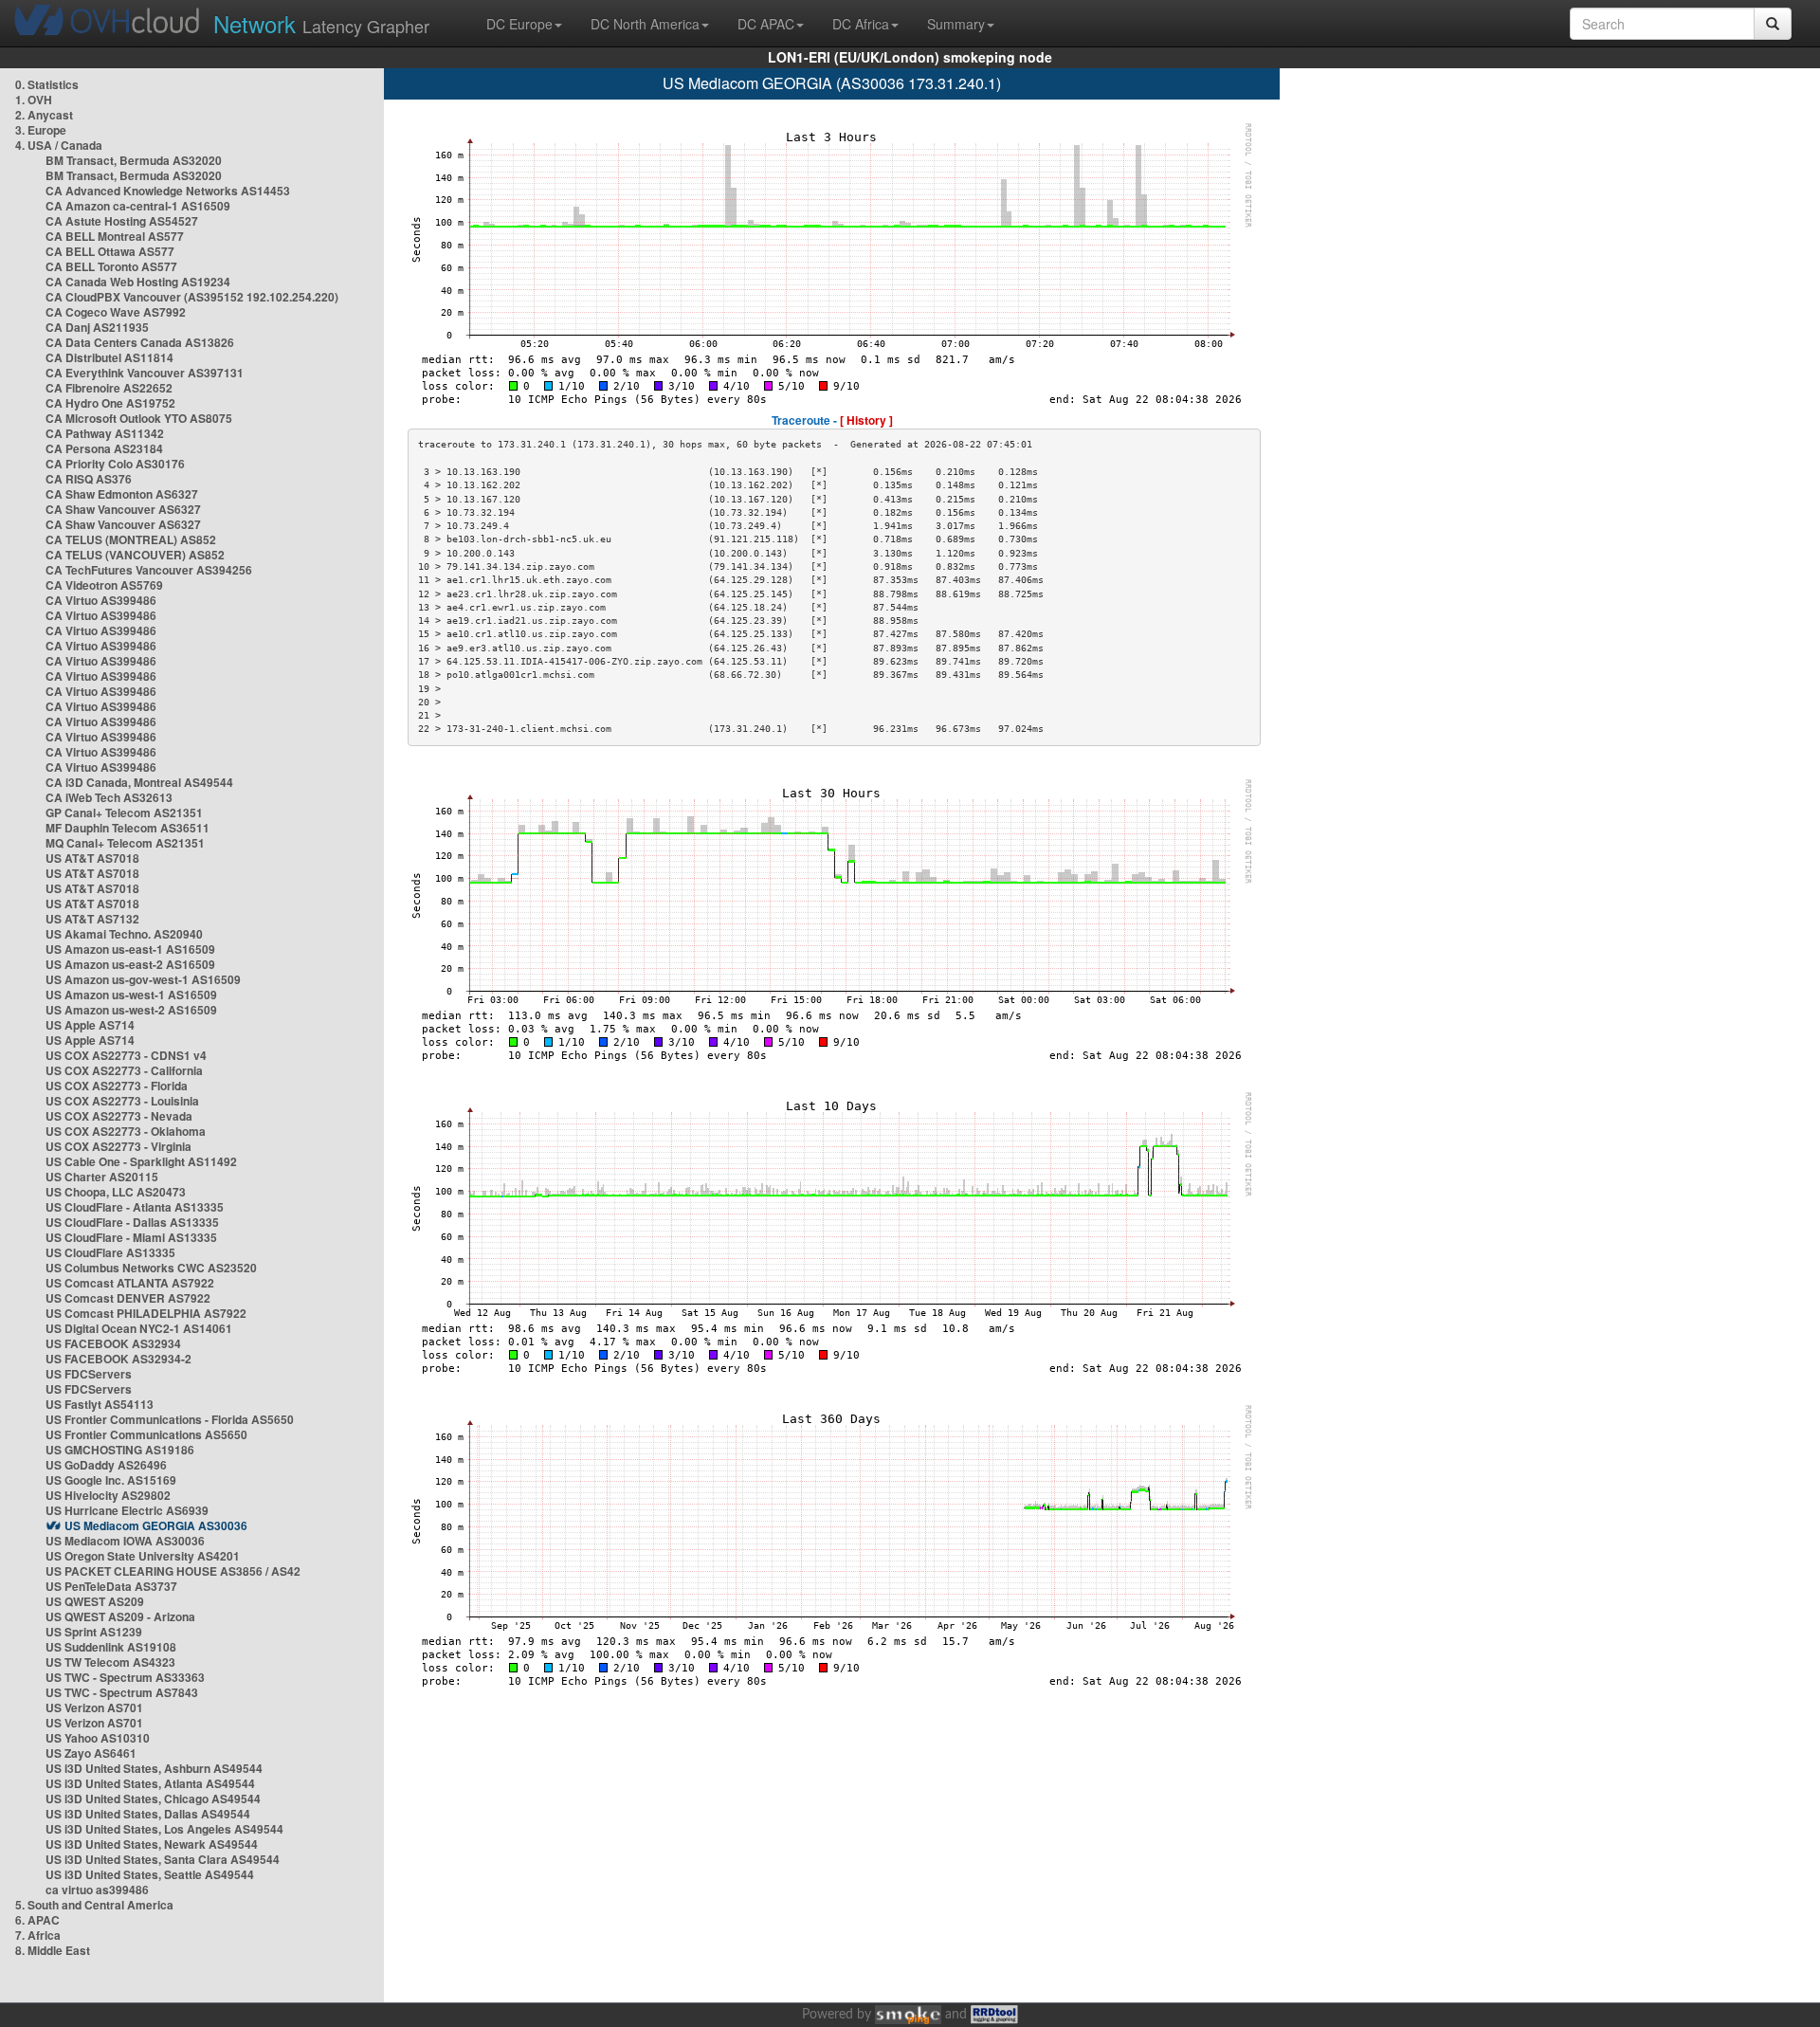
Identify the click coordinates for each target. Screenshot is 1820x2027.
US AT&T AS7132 (92, 919)
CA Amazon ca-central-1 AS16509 (138, 206)
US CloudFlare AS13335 (110, 1252)
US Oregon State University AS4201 (143, 1556)
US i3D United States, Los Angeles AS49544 (164, 1829)
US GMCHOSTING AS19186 (120, 1450)
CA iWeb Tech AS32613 (109, 797)
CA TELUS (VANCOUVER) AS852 (135, 555)
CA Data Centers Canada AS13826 (140, 342)
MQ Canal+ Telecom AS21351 (125, 843)
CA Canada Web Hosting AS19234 (138, 282)
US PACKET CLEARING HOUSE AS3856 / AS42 (173, 1571)
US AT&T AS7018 (92, 858)
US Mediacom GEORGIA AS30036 (156, 1525)
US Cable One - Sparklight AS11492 (141, 1161)
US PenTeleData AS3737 (111, 1586)
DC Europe (519, 24)
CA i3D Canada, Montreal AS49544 (139, 782)
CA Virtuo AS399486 (101, 600)
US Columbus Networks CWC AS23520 (151, 1268)
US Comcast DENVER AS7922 (128, 1298)
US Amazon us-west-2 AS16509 (131, 1010)
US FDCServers (89, 1374)
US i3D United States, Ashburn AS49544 (154, 1768)
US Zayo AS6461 (91, 1753)
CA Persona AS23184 (104, 448)
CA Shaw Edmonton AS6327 (122, 494)
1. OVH (34, 100)
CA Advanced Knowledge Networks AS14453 (168, 191)
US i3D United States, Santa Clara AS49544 (163, 1859)
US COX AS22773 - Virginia (118, 1146)
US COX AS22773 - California (124, 1070)
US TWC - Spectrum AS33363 (125, 1677)
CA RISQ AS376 (89, 479)
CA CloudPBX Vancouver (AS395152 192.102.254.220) (192, 297)
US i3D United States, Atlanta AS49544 (150, 1783)
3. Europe (41, 130)
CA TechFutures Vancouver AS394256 (149, 570)
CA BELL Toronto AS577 (111, 266)
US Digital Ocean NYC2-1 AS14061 (139, 1328)
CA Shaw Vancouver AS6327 (123, 509)
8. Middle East (53, 1950)
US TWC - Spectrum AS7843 (122, 1692)
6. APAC (37, 1920)
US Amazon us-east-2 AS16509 (130, 964)
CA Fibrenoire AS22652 (109, 388)
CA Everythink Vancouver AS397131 (145, 373)
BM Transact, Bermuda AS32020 (134, 160)
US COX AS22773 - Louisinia (122, 1101)
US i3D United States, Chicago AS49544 (153, 1799)
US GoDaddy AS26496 (106, 1465)
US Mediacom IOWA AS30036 (125, 1541)
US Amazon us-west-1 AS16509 (131, 995)
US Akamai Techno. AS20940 (124, 934)
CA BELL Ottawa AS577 (110, 251)
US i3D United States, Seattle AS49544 (150, 1874)
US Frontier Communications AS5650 (146, 1434)
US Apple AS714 (90, 1025)
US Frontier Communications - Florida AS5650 (170, 1419)
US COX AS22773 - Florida (117, 1086)
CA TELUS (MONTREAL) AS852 (131, 539)
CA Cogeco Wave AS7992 (116, 312)
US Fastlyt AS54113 (100, 1404)
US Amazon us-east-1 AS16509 (130, 949)
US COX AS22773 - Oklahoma (126, 1131)
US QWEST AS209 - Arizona (120, 1616)
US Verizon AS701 (94, 1707)
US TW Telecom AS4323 (110, 1662)
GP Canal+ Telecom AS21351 (124, 813)
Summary (956, 24)
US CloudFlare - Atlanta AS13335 (135, 1207)
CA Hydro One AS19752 (110, 403)
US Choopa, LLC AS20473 (116, 1192)
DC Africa (861, 24)
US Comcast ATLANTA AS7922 (130, 1283)
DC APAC (766, 24)
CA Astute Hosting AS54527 (122, 221)
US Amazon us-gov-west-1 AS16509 (143, 979)
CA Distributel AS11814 (109, 357)
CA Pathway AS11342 (105, 433)
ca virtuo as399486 (97, 1890)
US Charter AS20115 (102, 1177)
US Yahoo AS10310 (98, 1738)
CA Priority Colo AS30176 (115, 464)
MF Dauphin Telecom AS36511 (127, 828)
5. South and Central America (94, 1905)
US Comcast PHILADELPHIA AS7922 (146, 1313)
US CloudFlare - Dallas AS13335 (132, 1222)
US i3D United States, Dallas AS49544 (148, 1814)
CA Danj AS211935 (97, 327)
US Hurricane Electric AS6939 (127, 1510)
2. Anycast (44, 115)
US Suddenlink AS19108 (111, 1647)
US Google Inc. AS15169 (111, 1480)
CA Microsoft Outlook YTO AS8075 (139, 418)
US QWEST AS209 (95, 1601)
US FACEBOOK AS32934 (113, 1343)
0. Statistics (47, 84)
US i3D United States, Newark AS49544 (152, 1844)
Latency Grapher (321, 23)
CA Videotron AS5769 (104, 585)
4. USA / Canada (59, 145)
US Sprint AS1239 (94, 1632)
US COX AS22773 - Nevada (119, 1116)
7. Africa (38, 1935)
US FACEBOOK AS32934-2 (118, 1359)
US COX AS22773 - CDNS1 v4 (126, 1055)
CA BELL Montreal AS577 (115, 236)
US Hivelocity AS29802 (108, 1495)
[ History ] (866, 420)
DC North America (645, 24)
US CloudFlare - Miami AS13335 (131, 1237)
